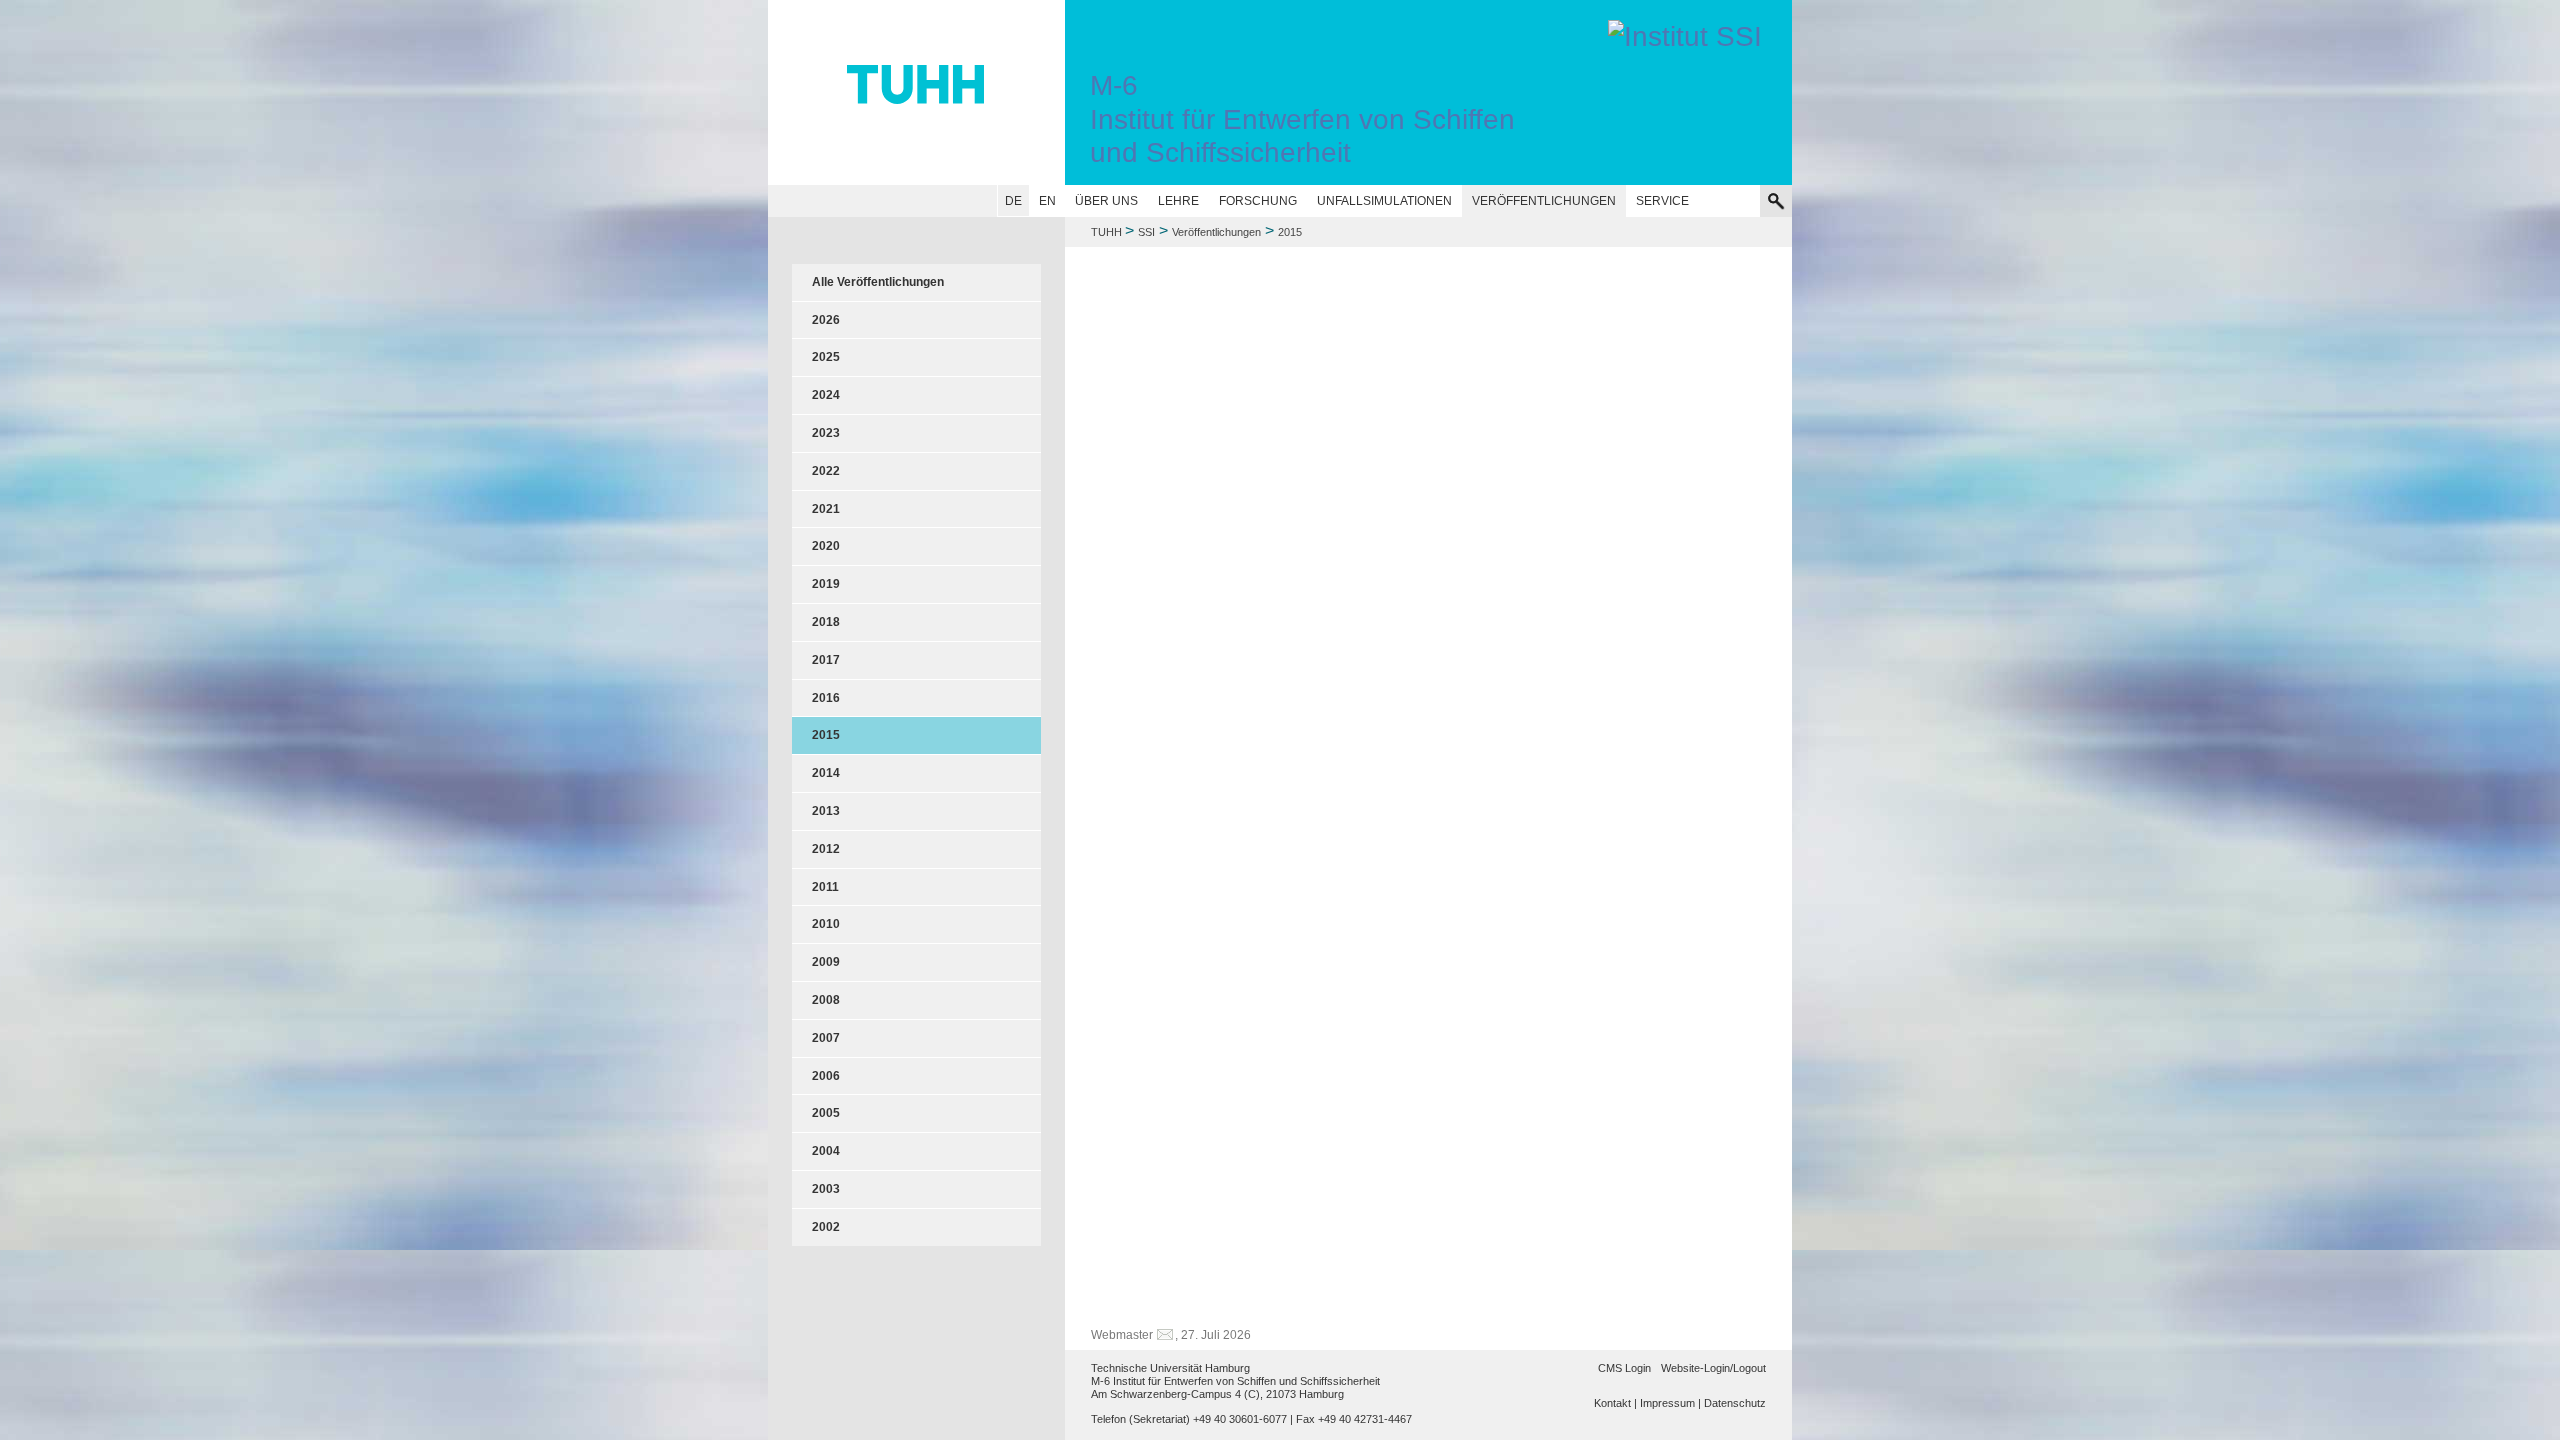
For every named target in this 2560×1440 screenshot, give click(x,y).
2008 (826, 1000)
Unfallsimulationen (1384, 201)
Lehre (1178, 201)
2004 (826, 1151)
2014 (826, 773)
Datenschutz (1735, 1403)
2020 (826, 546)
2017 (826, 660)
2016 (826, 698)
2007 (826, 1038)
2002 (826, 1227)
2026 (826, 320)
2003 (826, 1189)
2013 (826, 811)
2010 (826, 924)
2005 (826, 1113)
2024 (826, 395)
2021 (826, 509)
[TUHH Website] (916, 92)
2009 (826, 962)
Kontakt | (1615, 1403)
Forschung (1258, 201)
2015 (826, 735)
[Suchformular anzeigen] (1776, 201)
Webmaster (1122, 1335)
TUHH (1106, 232)
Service (1662, 201)
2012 (826, 849)
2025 (826, 357)
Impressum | (1670, 1403)
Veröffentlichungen (1544, 201)
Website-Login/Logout (1713, 1368)
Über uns (1106, 201)
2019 (826, 584)
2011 (825, 887)
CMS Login (1624, 1368)
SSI (1146, 232)
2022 (826, 471)
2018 (826, 622)
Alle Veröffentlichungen (878, 282)
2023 (826, 433)
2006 (826, 1076)
